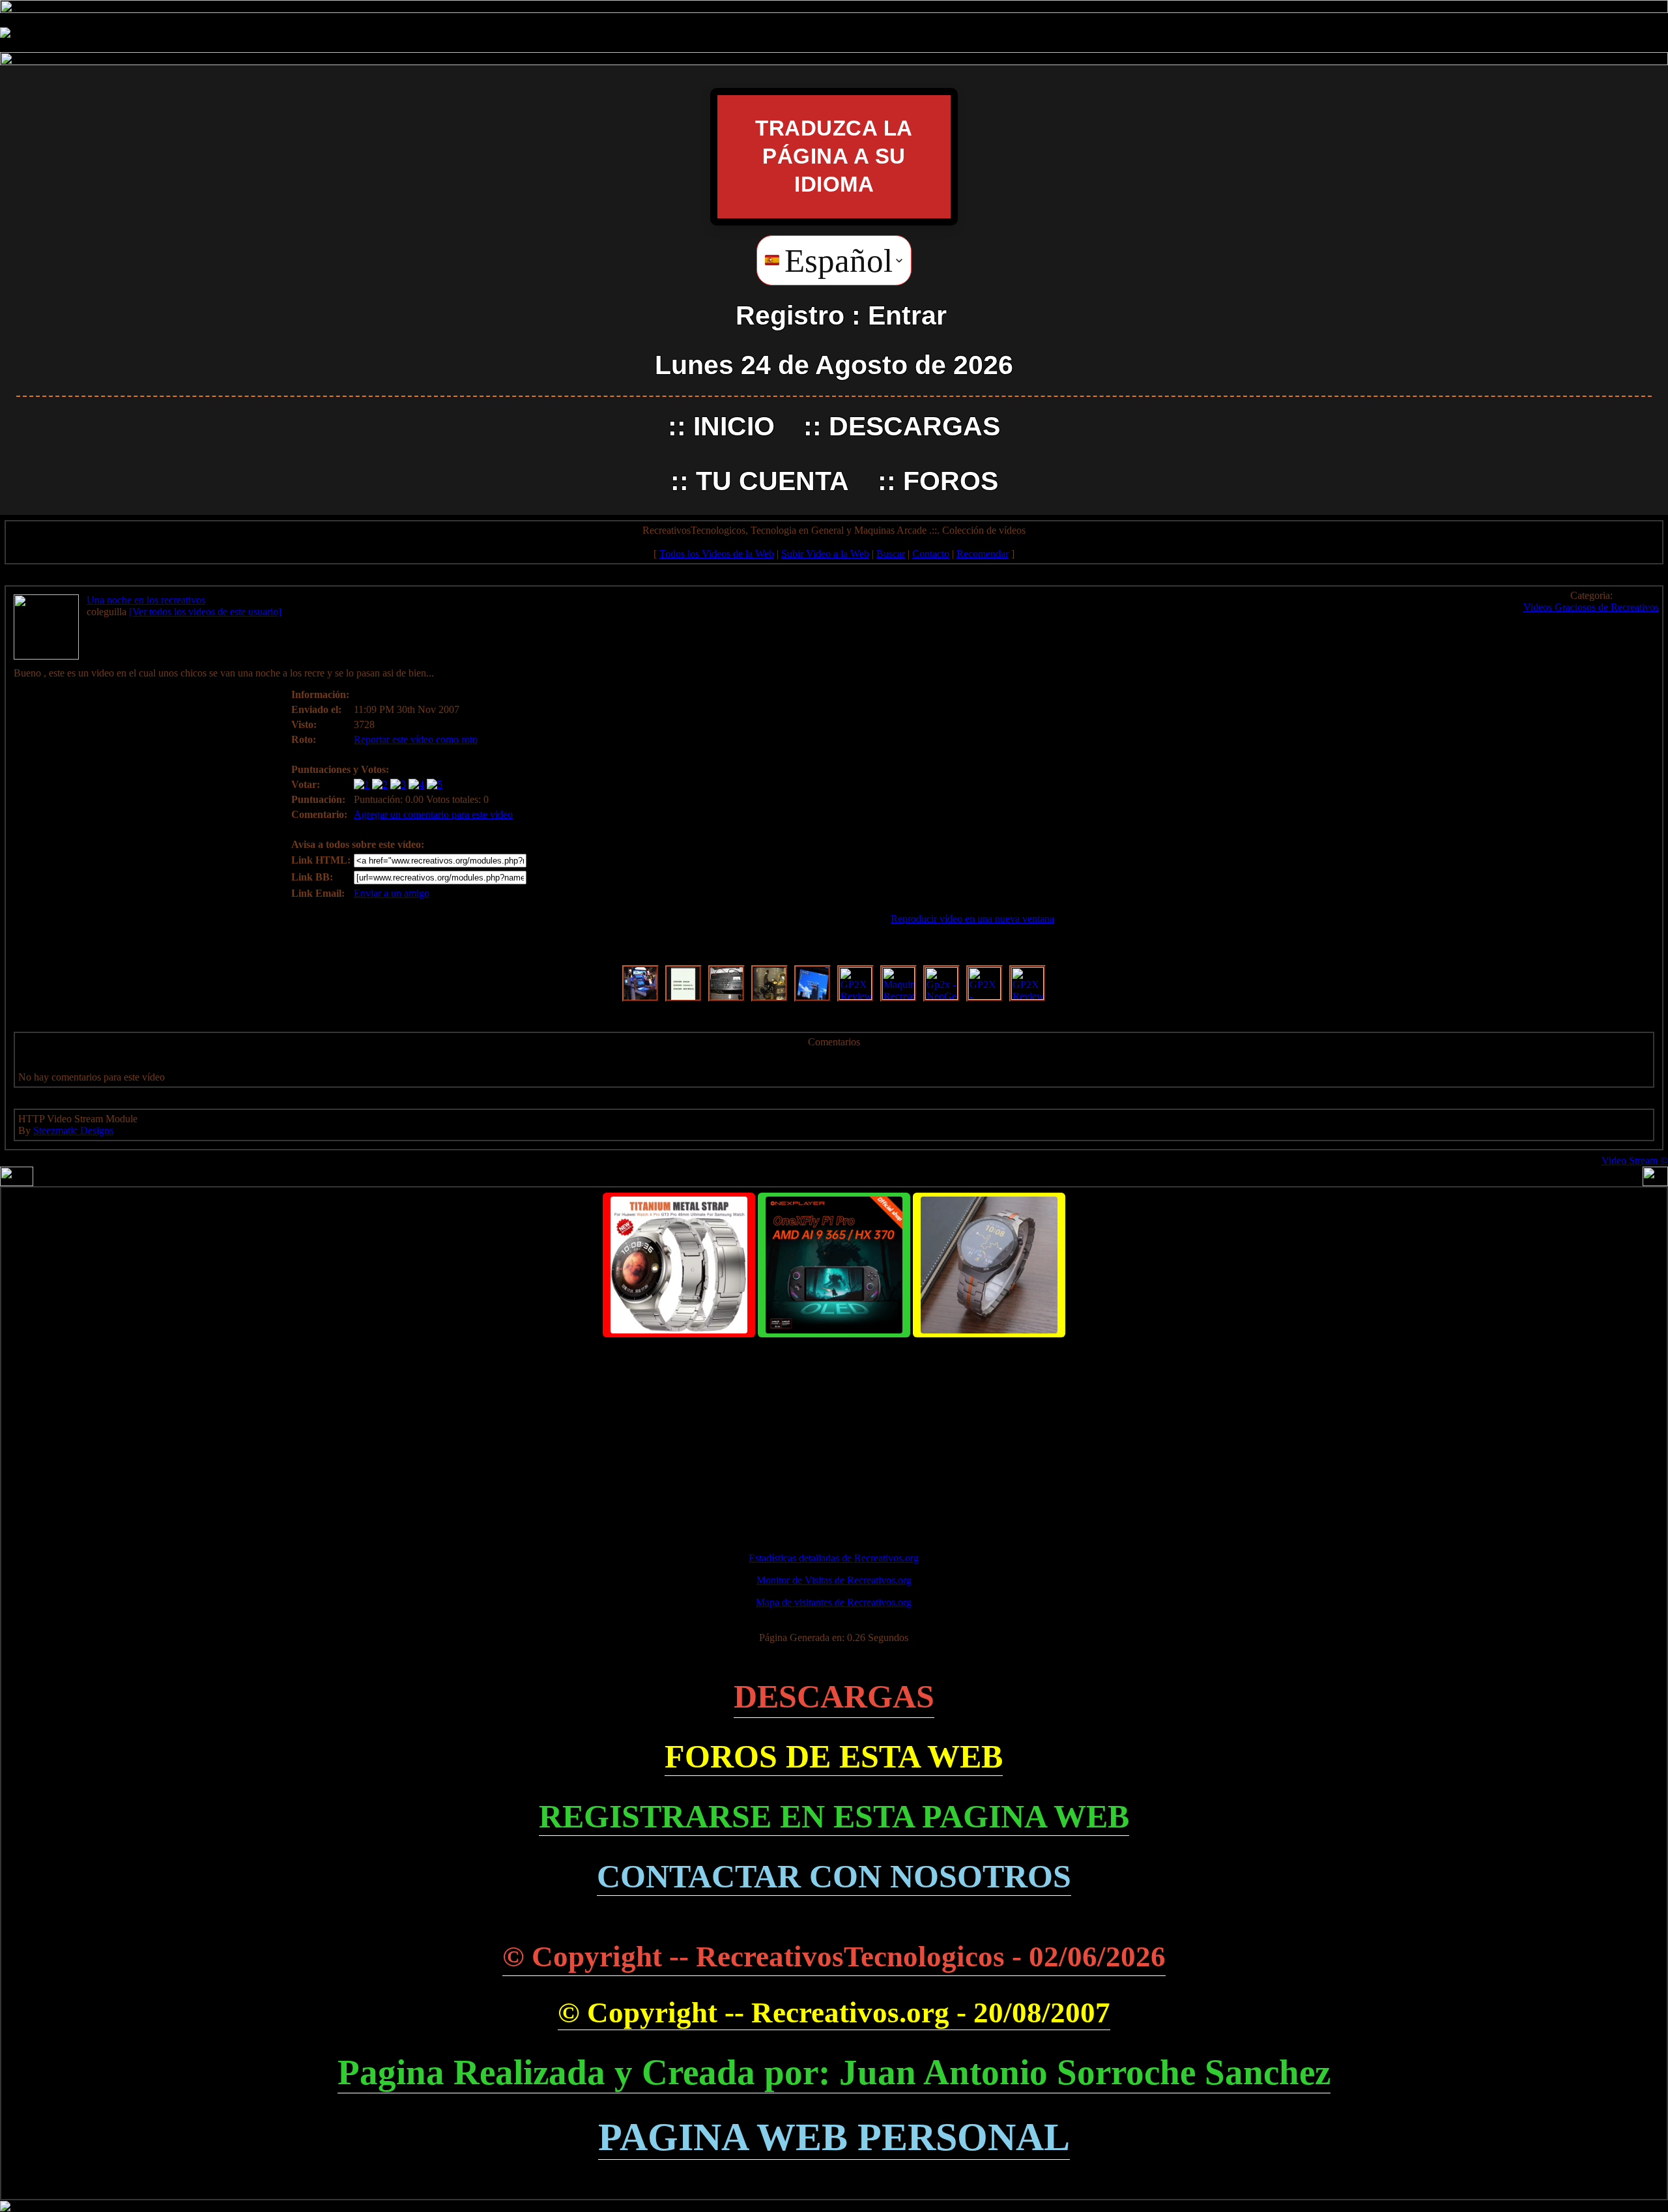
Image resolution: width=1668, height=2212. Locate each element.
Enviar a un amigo (392, 893)
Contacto (931, 554)
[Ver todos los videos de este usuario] (205, 612)
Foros (951, 481)
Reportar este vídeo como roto (416, 739)
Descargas (914, 426)
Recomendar (983, 554)
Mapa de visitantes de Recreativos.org (834, 1602)
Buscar (891, 554)
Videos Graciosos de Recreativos (1591, 607)
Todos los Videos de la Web (717, 554)
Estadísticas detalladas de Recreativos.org (834, 1558)
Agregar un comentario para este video (433, 814)
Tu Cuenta (772, 481)
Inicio (734, 426)
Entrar (907, 315)
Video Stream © (1635, 1160)
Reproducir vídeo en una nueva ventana (972, 919)
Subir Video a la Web (825, 554)
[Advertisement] (834, 1439)
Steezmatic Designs (73, 1130)
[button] (834, 260)
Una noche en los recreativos (146, 600)
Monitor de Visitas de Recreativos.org (834, 1580)
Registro (790, 315)
